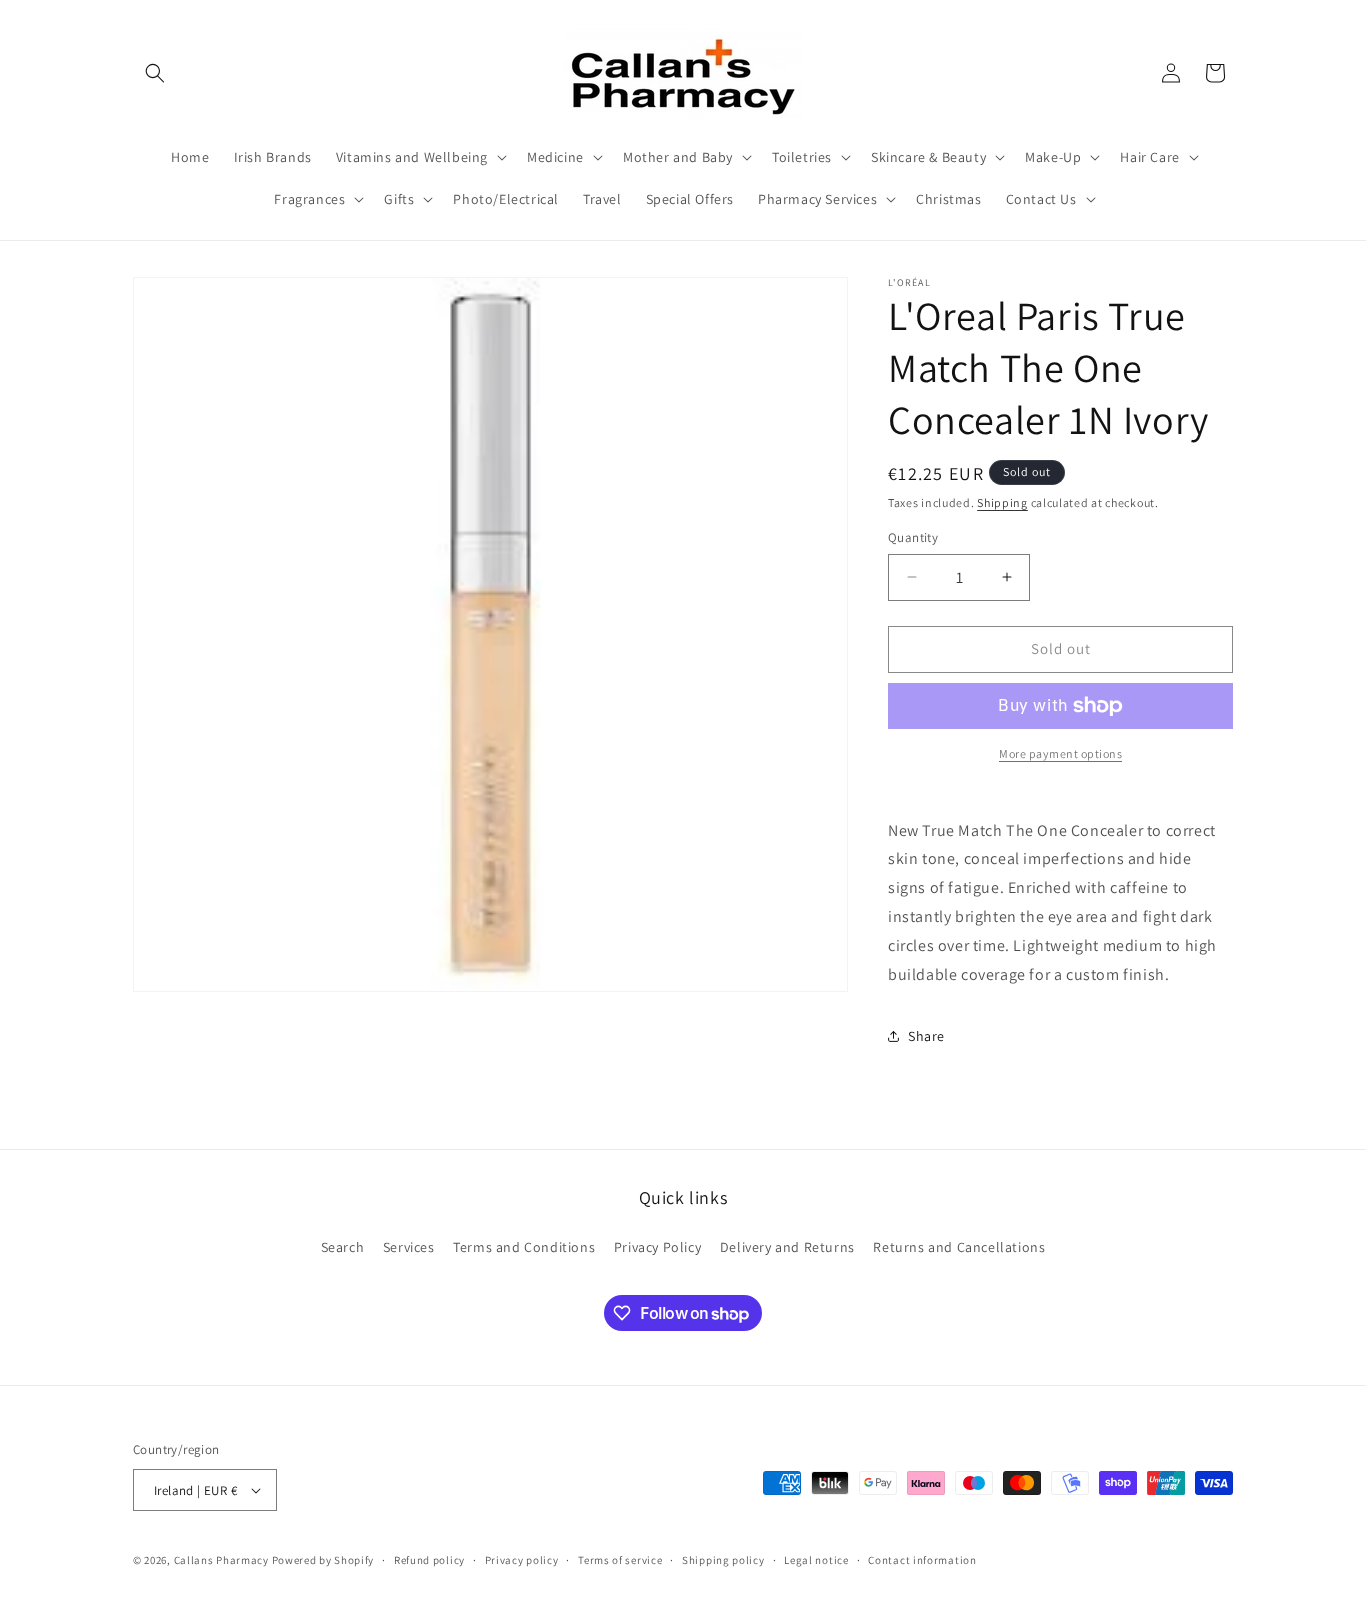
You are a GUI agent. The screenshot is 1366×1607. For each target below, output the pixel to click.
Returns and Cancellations (959, 1247)
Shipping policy (723, 1560)
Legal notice (816, 1560)
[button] (155, 73)
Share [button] (926, 1036)
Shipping (1002, 502)
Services (409, 1247)
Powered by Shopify (323, 1560)
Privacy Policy (657, 1247)
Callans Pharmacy (221, 1560)
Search (343, 1247)
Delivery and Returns (787, 1247)
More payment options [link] (1060, 753)
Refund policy (429, 1560)
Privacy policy (522, 1560)
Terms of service (620, 1560)
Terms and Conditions (524, 1247)
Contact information (922, 1560)
